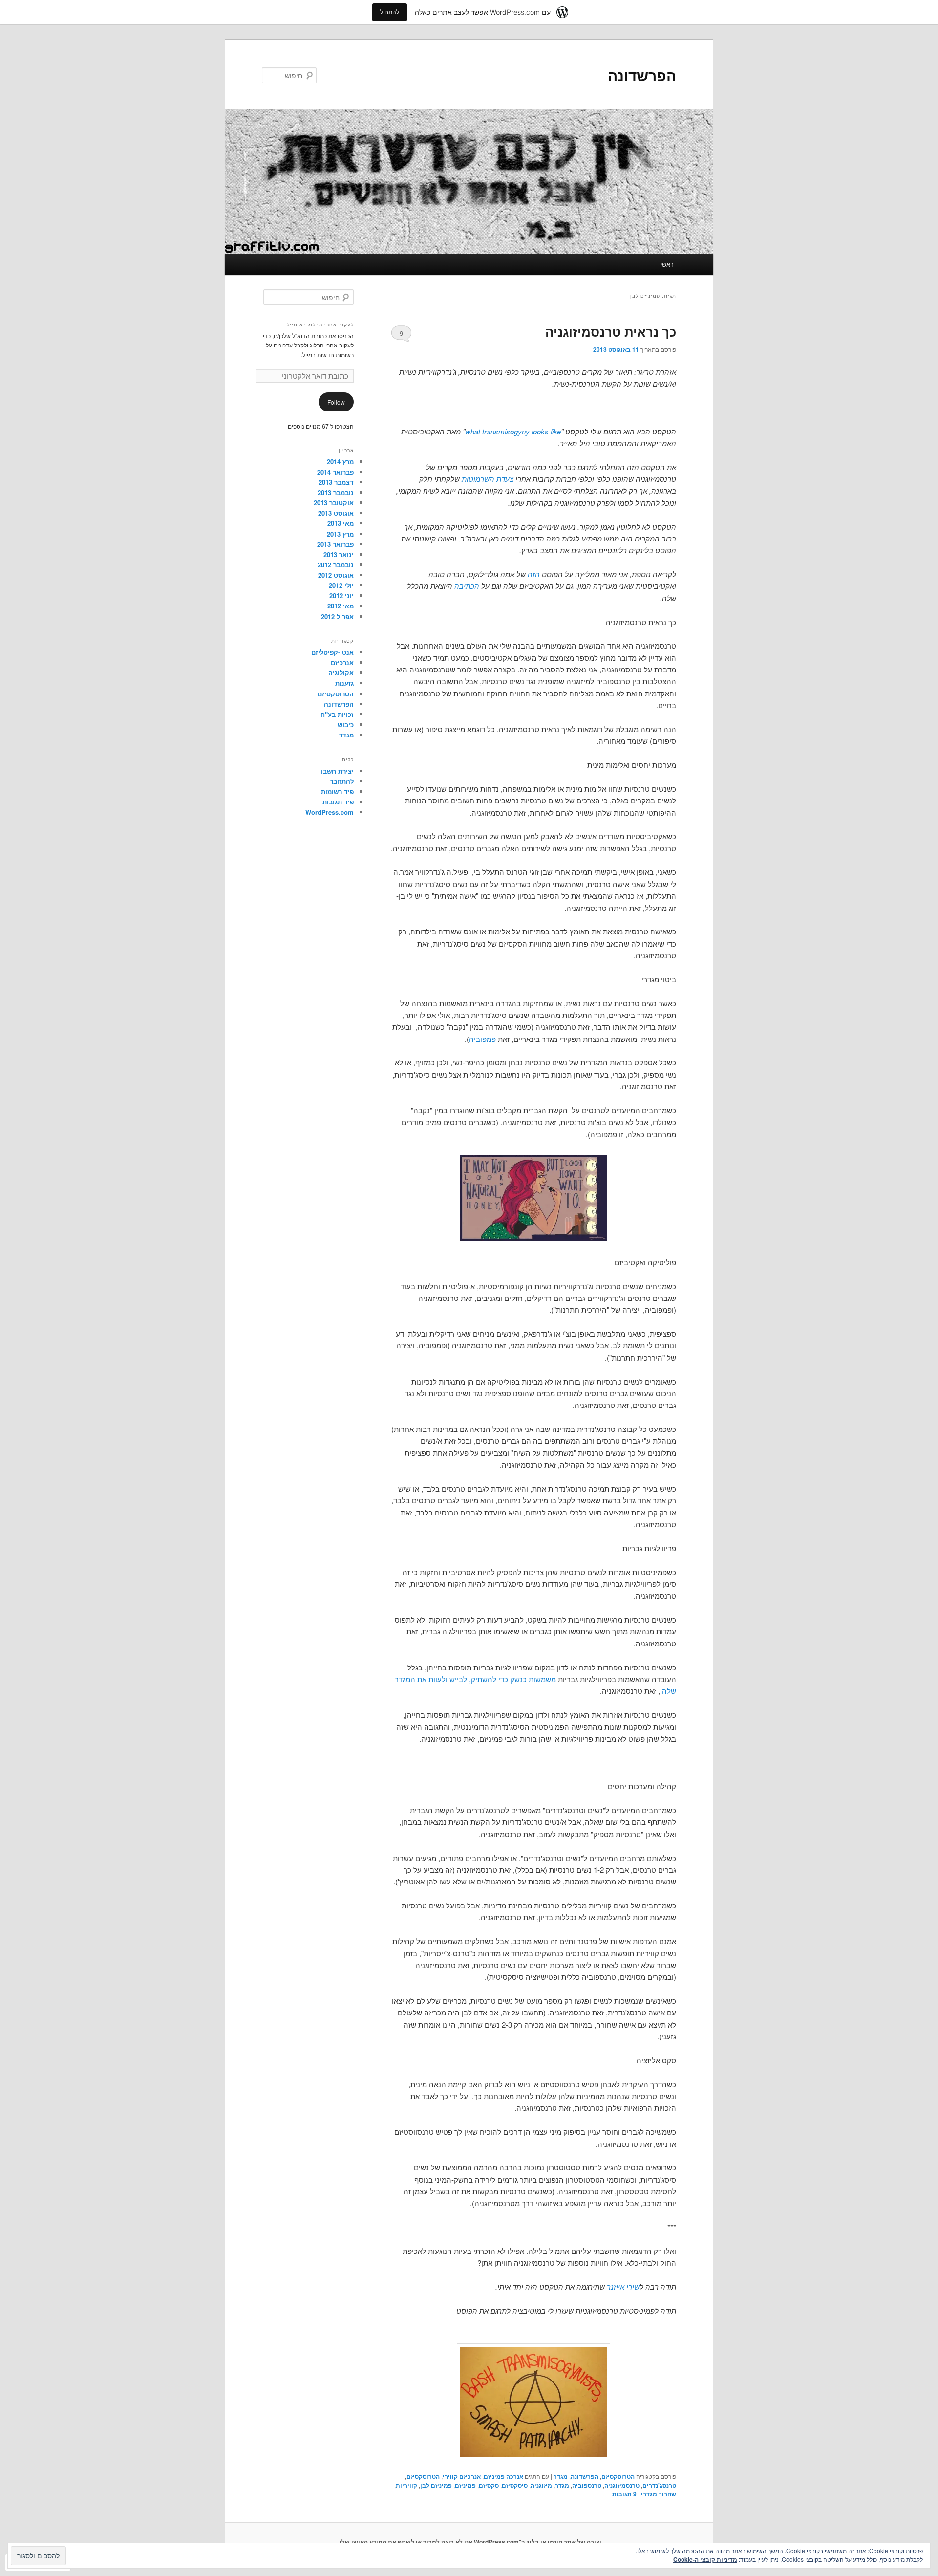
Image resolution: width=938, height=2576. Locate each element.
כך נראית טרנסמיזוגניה (611, 332)
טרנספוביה (587, 2485)
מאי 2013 (341, 523)
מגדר (561, 2476)
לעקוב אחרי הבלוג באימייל (320, 325)
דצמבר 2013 (336, 482)
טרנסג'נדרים (659, 2485)
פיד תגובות (338, 802)
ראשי (667, 264)
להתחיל (390, 12)
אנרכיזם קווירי (462, 2476)
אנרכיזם (342, 662)
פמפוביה (482, 1039)
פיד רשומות (337, 791)
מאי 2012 (341, 606)
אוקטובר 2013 (334, 503)
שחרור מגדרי (659, 2494)
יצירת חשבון (336, 771)
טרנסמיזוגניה (622, 2485)
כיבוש (346, 725)
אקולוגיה (341, 673)
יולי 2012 (341, 585)
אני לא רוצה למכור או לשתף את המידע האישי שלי (406, 2542)
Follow (336, 402)
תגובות (624, 2494)
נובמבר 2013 (336, 492)
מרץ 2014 (340, 462)
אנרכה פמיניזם (503, 2476)
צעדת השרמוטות (488, 479)
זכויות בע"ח (337, 714)
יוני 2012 (341, 595)
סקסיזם (489, 2485)
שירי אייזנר (623, 2286)
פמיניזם (465, 2485)
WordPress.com (330, 812)
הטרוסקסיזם (618, 2476)
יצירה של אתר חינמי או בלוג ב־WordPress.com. (537, 2542)
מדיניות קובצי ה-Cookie (705, 2559)
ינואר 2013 (339, 554)
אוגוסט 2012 (336, 575)
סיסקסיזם (515, 2485)
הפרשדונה (642, 75)
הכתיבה (467, 586)
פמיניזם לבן (436, 2485)
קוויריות (406, 2485)
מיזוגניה (541, 2485)
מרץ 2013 (340, 534)
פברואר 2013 (335, 544)
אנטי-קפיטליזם (332, 652)
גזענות (344, 683)
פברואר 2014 (335, 472)
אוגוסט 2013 (336, 513)
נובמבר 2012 (336, 565)
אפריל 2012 (337, 617)
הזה (534, 574)
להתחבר (342, 781)
